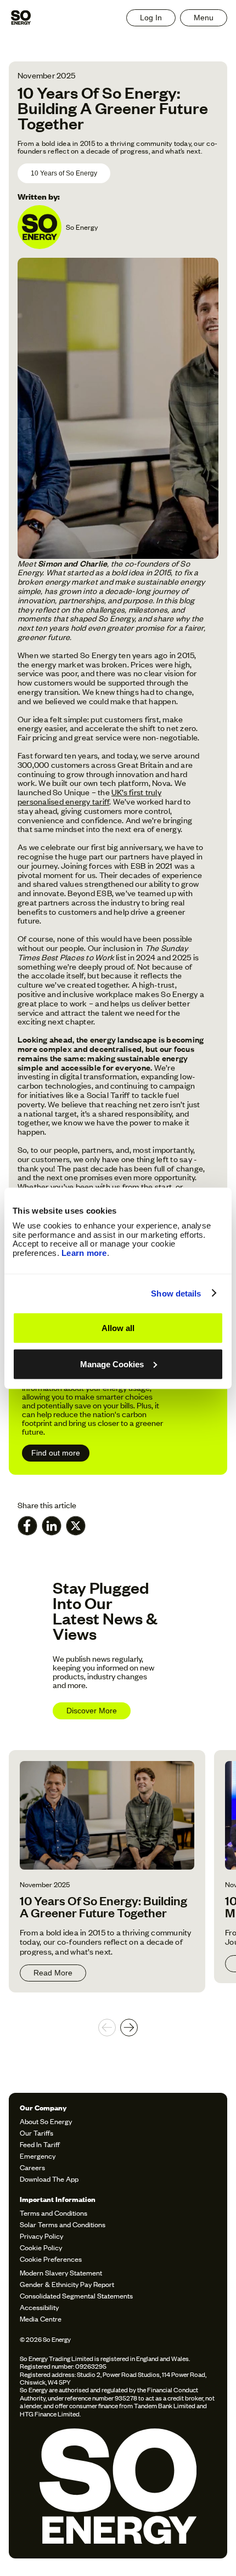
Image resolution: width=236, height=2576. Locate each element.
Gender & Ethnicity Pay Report (67, 2284)
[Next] (129, 2028)
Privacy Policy (41, 2236)
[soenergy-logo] (118, 2488)
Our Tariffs (36, 2133)
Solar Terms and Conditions (63, 2224)
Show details (176, 1293)
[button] (204, 18)
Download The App (49, 2179)
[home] (21, 18)
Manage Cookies (112, 1364)
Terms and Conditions (54, 2213)
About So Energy (46, 2121)
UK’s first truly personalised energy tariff (89, 796)
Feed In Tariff (40, 2144)
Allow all (118, 1328)
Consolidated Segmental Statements (76, 2295)
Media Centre (41, 2319)
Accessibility (39, 2307)
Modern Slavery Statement (61, 2272)
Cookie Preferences (51, 2259)
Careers (32, 2167)
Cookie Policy (41, 2247)
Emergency (38, 2156)
